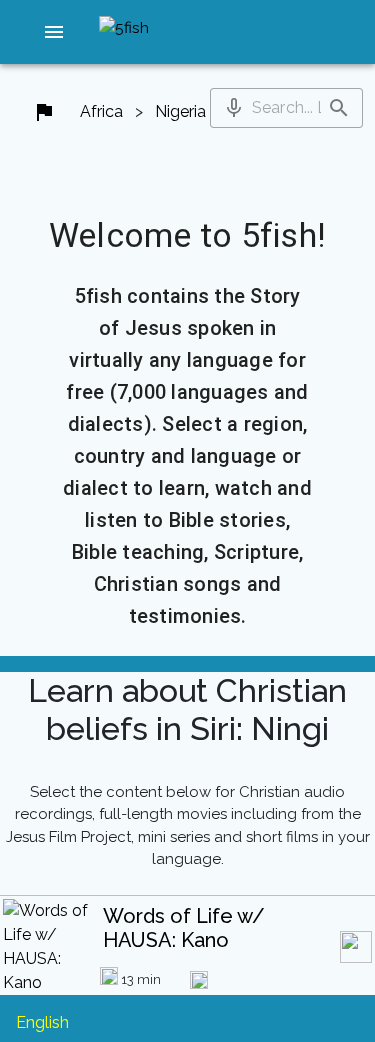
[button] (55, 32)
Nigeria (180, 111)
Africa (101, 111)
